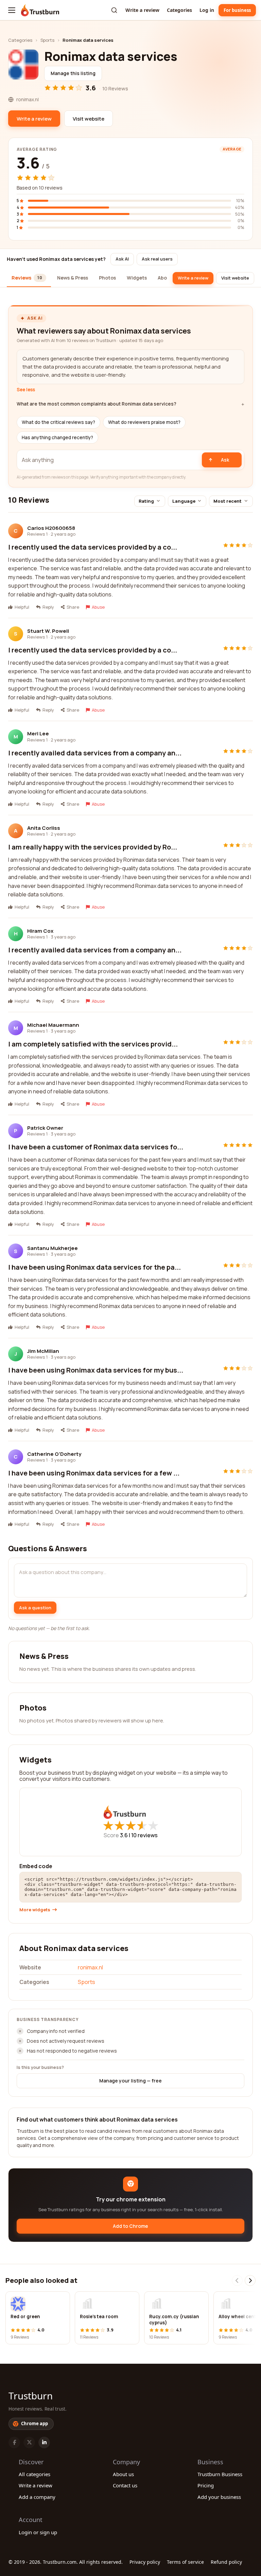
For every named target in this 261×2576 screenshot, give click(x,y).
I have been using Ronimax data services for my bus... (96, 1370)
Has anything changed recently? (57, 437)
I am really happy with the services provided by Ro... (93, 847)
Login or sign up (38, 2532)
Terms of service (185, 2562)
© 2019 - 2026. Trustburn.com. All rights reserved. (66, 2562)
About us (123, 2474)
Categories (179, 10)
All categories (34, 2474)
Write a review (142, 10)
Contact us (125, 2485)
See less (26, 390)
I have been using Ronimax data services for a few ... (94, 1473)
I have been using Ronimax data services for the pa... (94, 1267)
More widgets (35, 1910)
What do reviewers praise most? (144, 422)
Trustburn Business (220, 2474)
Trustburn (31, 2396)
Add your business (219, 2497)
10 (144, 1835)
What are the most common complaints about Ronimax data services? (97, 404)
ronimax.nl (90, 1967)
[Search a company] (114, 10)
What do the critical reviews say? (58, 422)
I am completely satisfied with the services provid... (93, 1044)
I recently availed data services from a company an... (95, 753)
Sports (47, 40)
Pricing (206, 2485)
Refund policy (226, 2562)
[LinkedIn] (44, 2443)
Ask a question (35, 1608)
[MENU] (12, 10)
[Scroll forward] (250, 2280)
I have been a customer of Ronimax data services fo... (96, 1147)
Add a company (37, 2497)
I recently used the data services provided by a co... (93, 547)
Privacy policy (145, 2562)
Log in (207, 10)
